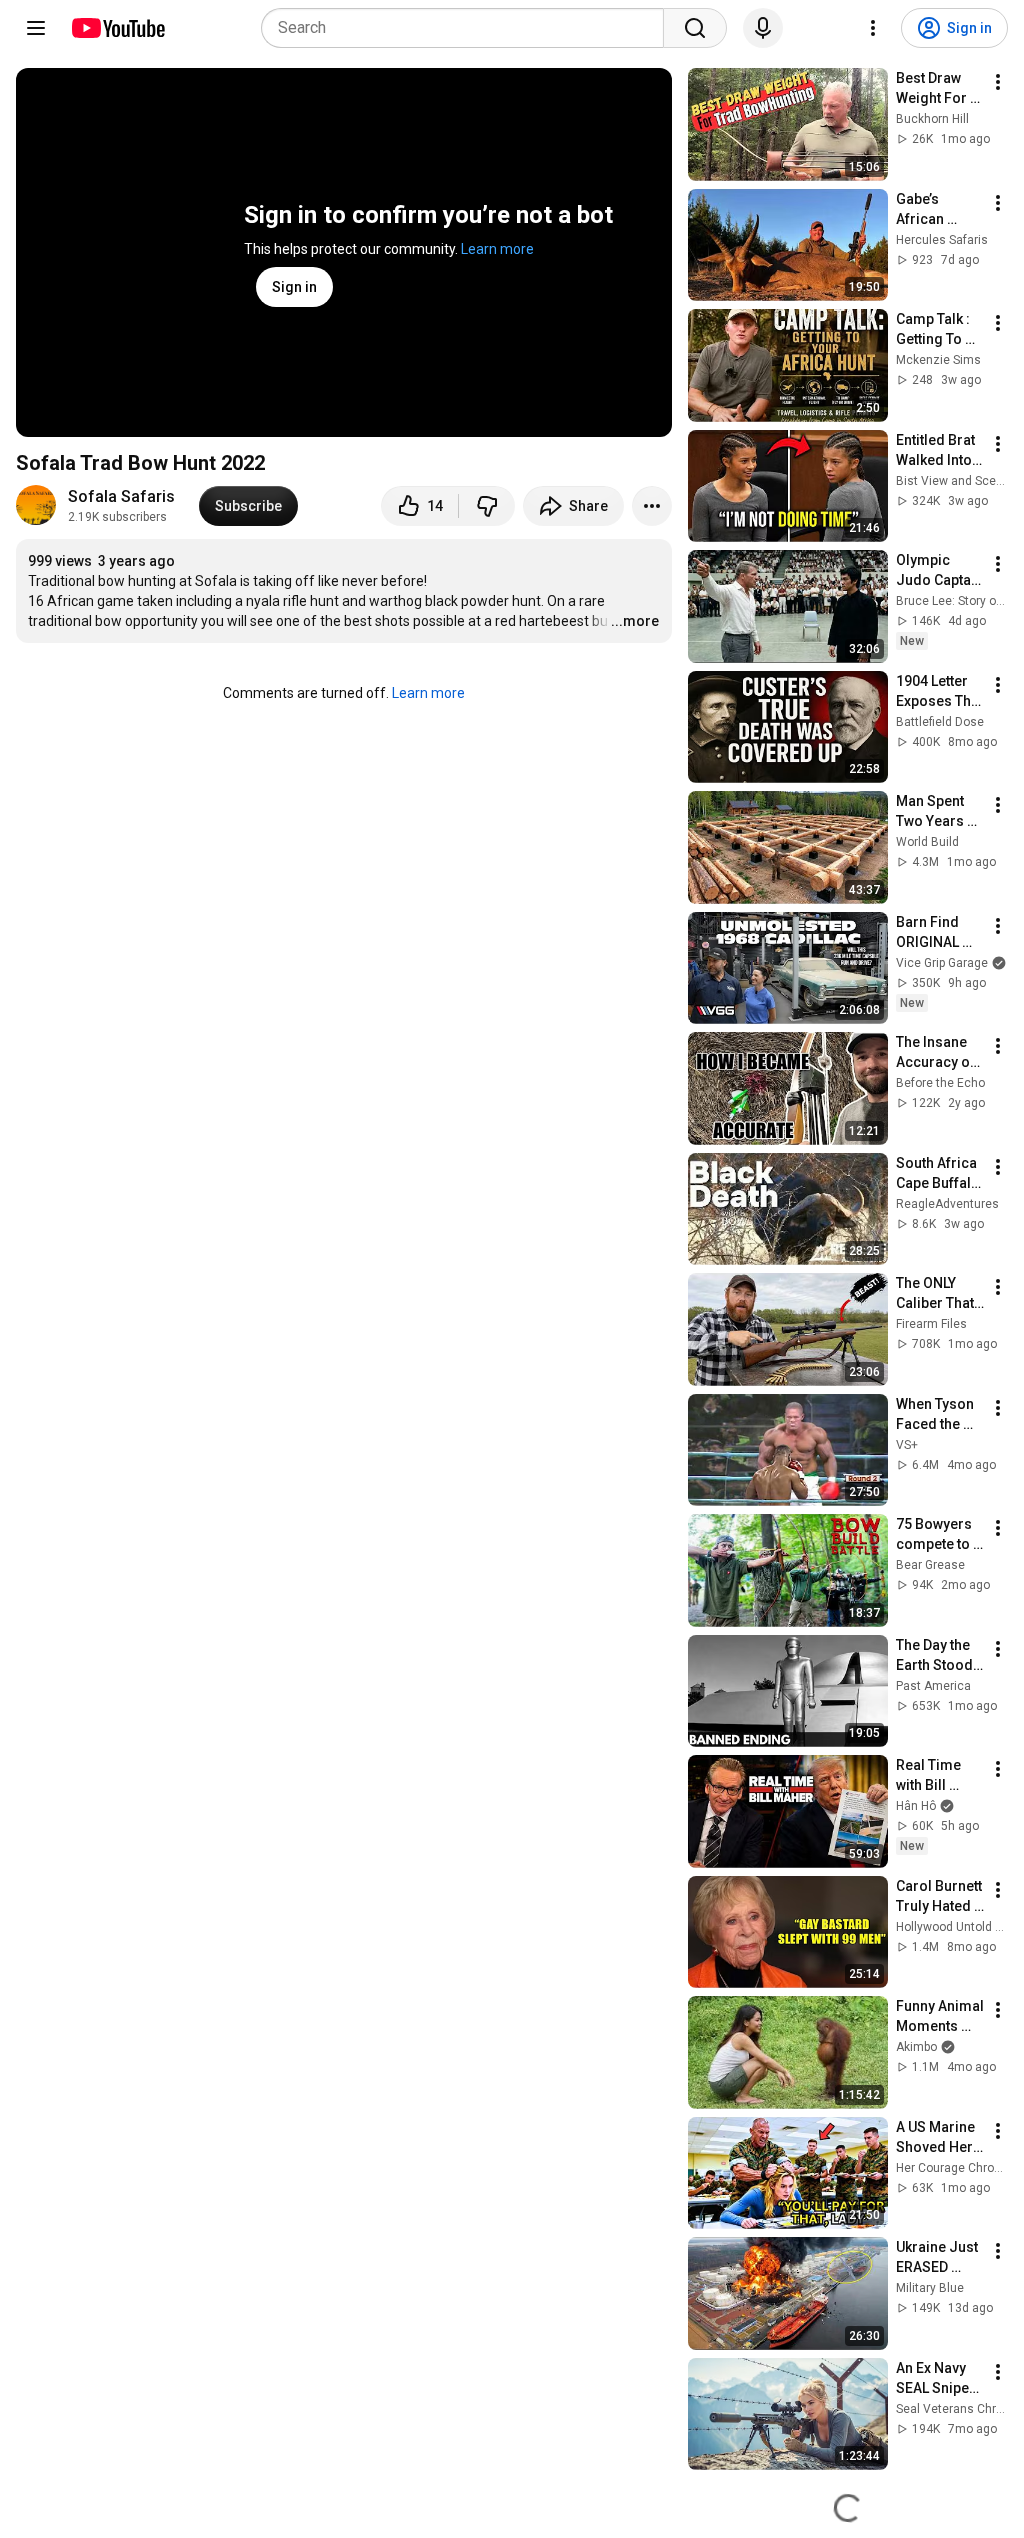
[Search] (695, 28)
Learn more (497, 249)
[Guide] (36, 28)
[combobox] (468, 28)
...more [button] (635, 621)
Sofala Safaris (121, 496)
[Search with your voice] (763, 28)
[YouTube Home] (117, 28)
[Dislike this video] (487, 506)
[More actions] (652, 506)
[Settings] (873, 28)
